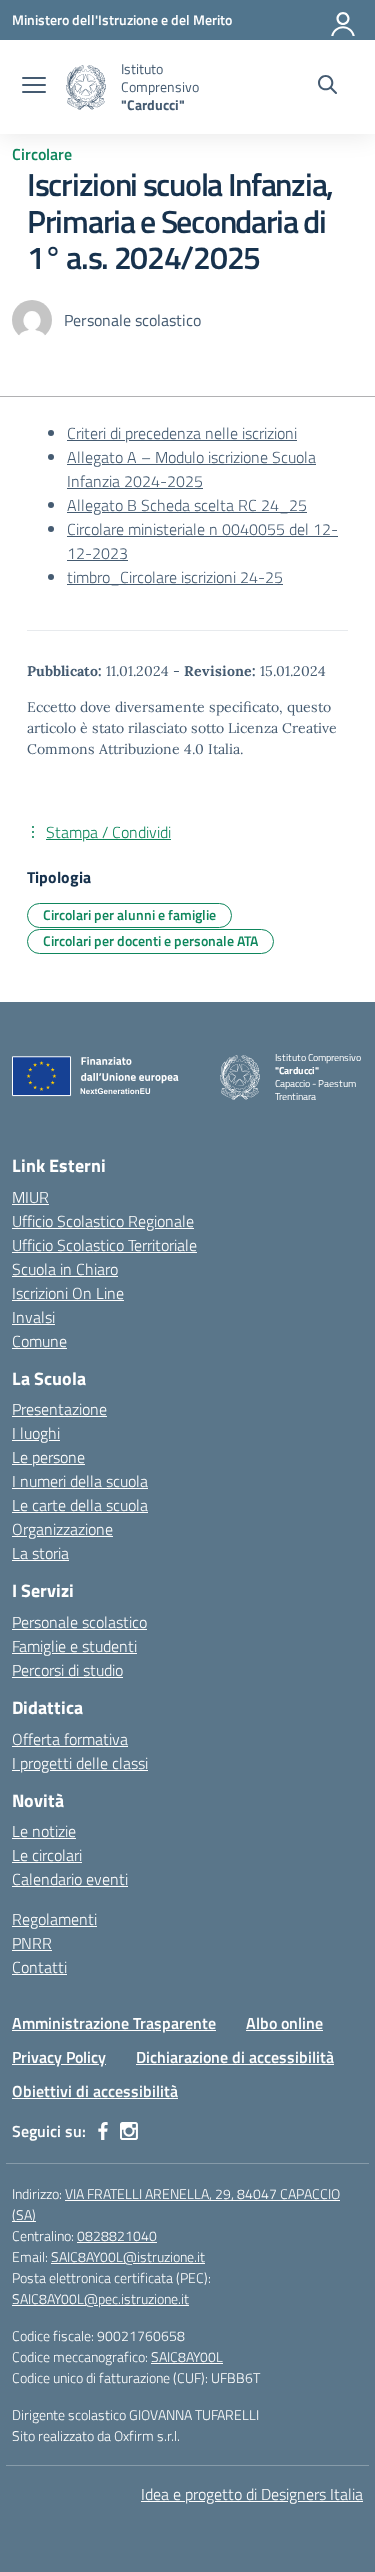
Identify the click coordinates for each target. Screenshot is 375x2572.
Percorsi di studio (67, 1670)
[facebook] (103, 2131)
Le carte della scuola (80, 1505)
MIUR (30, 1197)
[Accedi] (344, 20)
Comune (39, 1341)
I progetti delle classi (80, 1763)
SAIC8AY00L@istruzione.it (128, 2256)
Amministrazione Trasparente (114, 2023)
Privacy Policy (59, 2057)
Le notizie (44, 1831)
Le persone (48, 1457)
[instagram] (129, 2131)
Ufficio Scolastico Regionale (103, 1221)
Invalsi (33, 1317)
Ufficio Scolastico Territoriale (104, 1245)
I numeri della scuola (80, 1481)
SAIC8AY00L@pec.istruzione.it (100, 2298)
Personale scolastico (79, 1622)
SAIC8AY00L (187, 2356)
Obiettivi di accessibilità (95, 2091)
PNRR (32, 1943)
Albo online (284, 2023)
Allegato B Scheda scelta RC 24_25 (187, 505)
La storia (40, 1553)
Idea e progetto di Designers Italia (252, 2494)
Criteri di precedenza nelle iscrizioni (182, 433)
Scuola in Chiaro (65, 1269)
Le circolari (47, 1855)
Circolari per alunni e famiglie (129, 914)
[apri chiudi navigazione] (34, 87)
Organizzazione (62, 1529)
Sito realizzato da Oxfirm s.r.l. (96, 2435)
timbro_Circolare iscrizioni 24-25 (175, 577)
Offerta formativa (70, 1739)
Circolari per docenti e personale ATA (150, 940)
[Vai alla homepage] (86, 87)
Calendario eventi (70, 1879)
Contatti (39, 1967)
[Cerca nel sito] (327, 87)
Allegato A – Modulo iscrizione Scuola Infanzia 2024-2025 (191, 469)
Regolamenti (54, 1919)
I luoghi (36, 1433)
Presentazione (59, 1409)
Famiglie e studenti (74, 1646)
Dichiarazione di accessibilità (235, 2057)
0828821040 (117, 2235)
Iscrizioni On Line (68, 1293)
